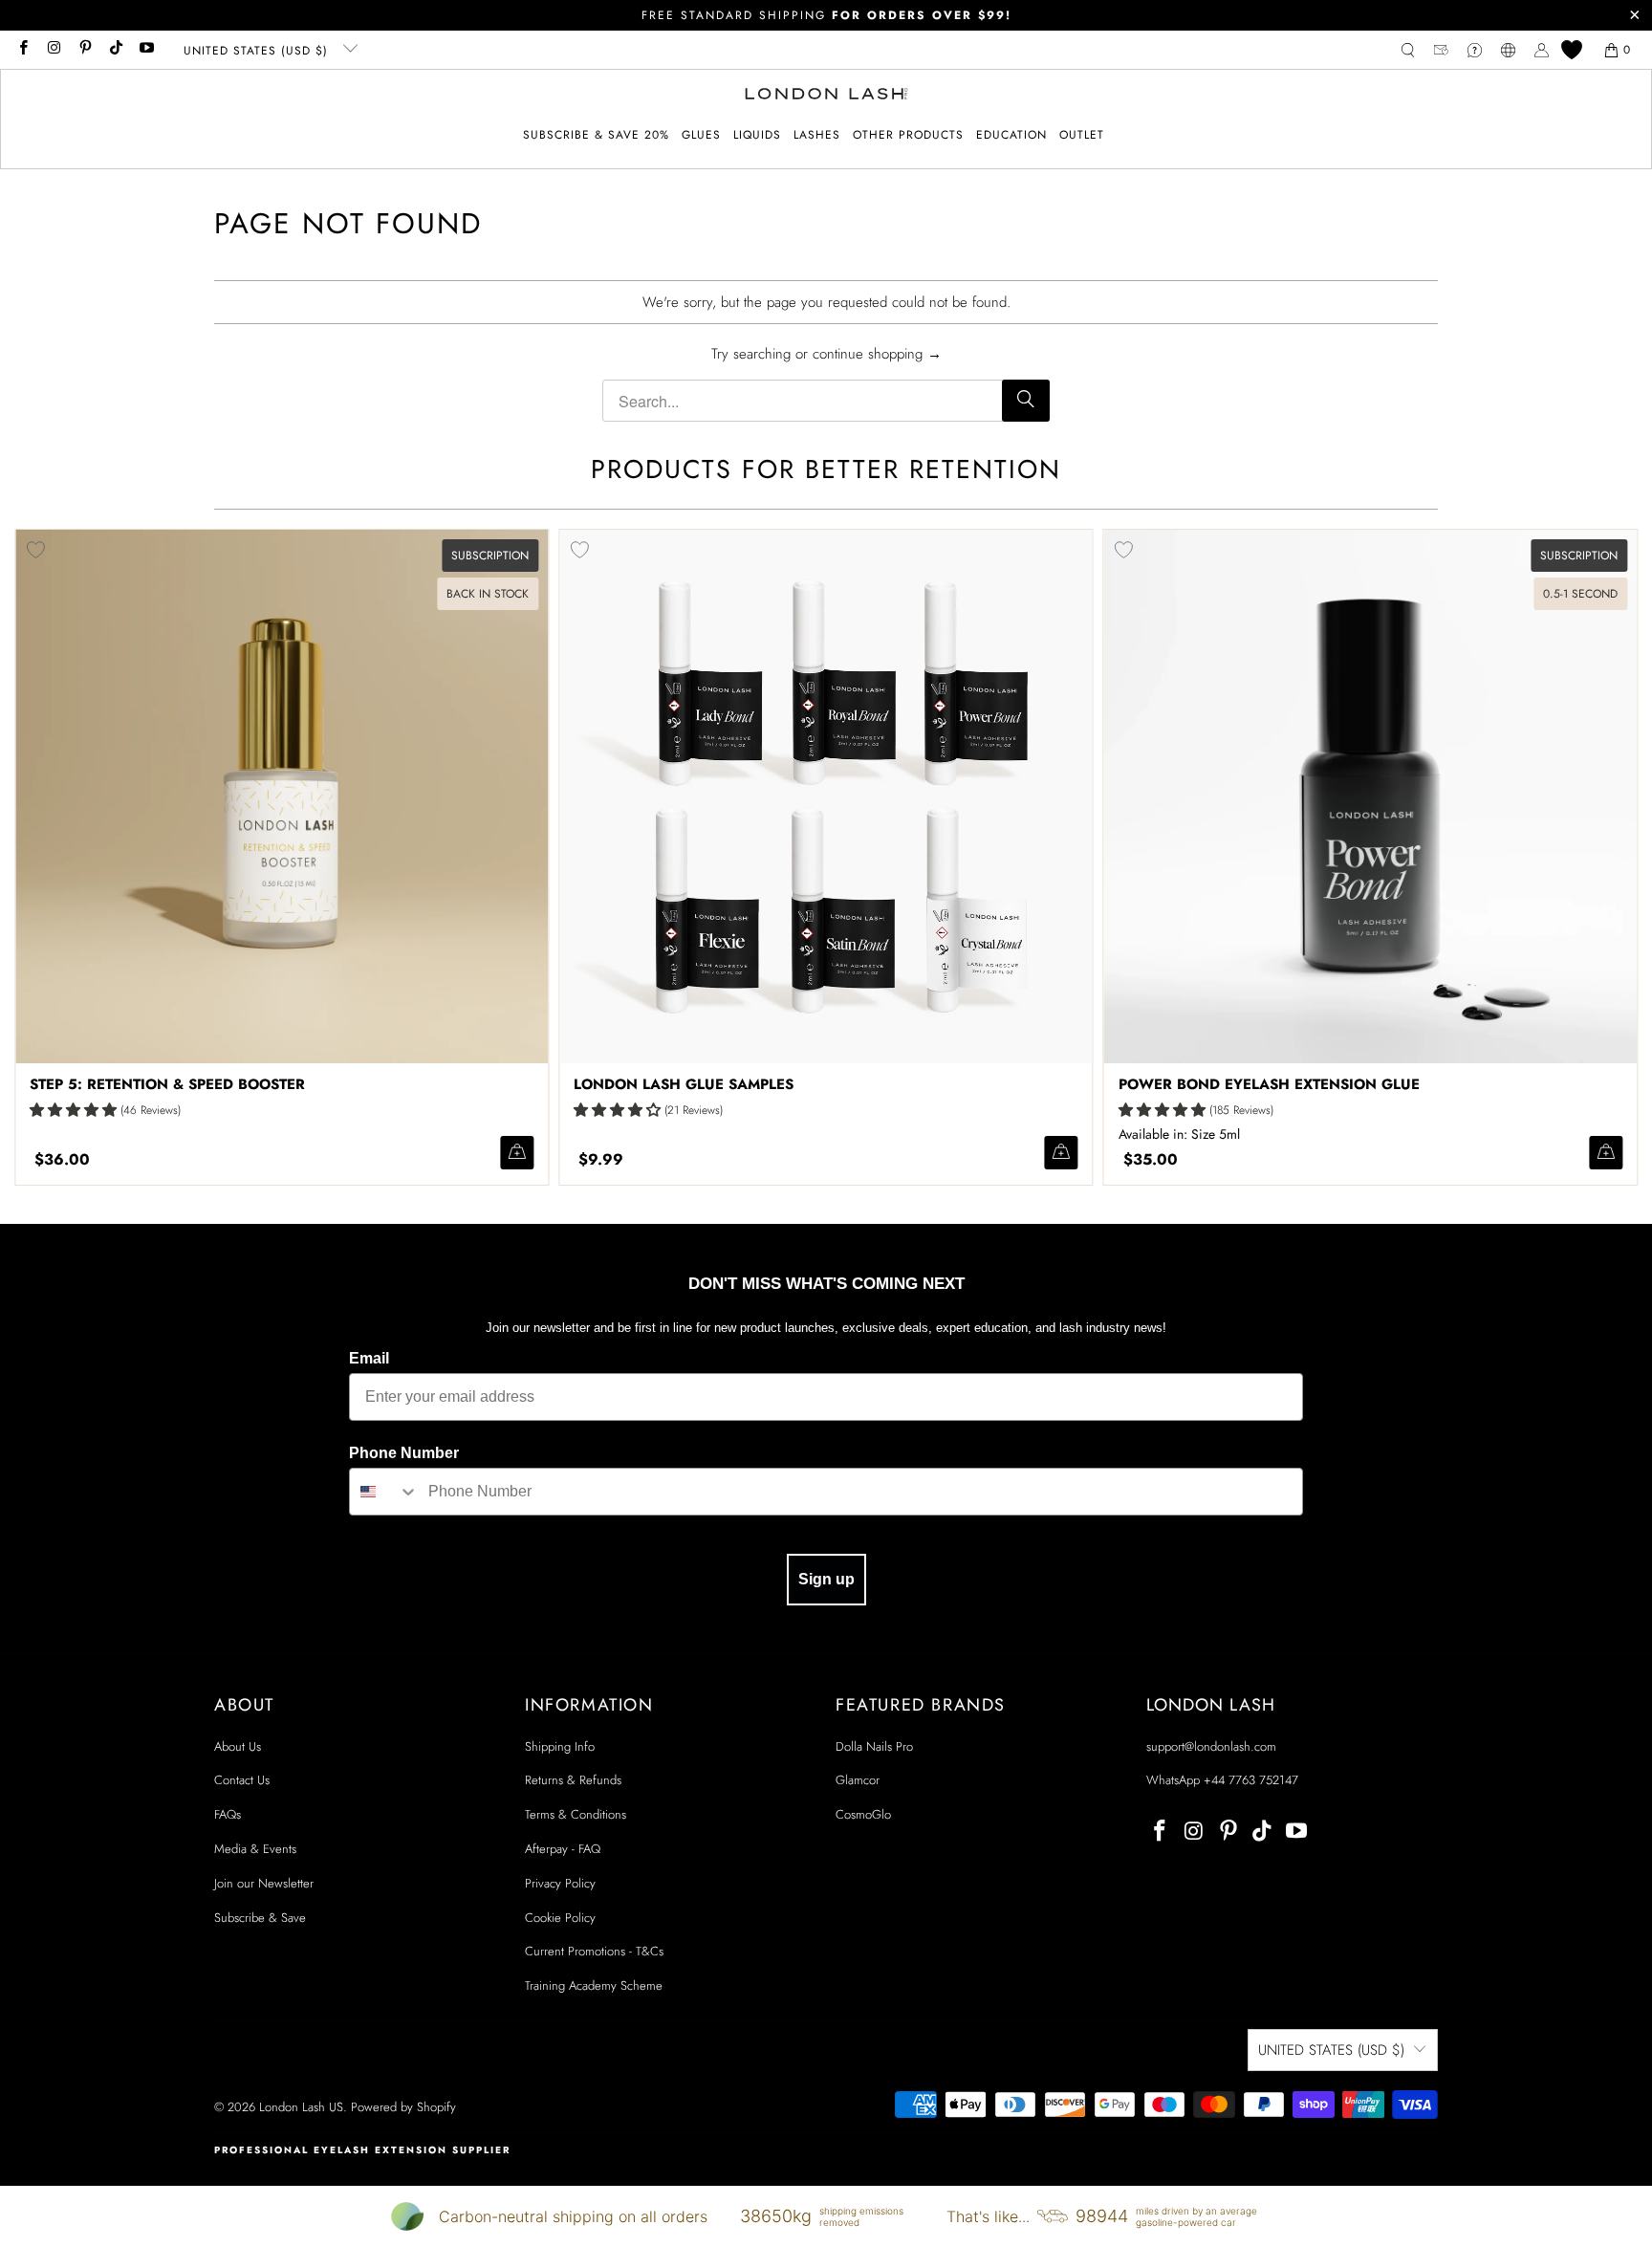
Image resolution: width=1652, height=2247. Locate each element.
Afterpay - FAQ (563, 1849)
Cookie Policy (560, 1918)
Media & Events (255, 1849)
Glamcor (858, 1780)
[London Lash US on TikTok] (115, 50)
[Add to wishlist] (579, 550)
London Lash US (301, 2107)
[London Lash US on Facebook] (22, 50)
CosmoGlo (863, 1814)
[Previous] (50, 857)
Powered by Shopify (403, 2107)
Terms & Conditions (576, 1814)
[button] (701, 135)
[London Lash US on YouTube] (146, 50)
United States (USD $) (258, 51)
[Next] (1602, 857)
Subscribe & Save (260, 1918)
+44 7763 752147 (1251, 1780)
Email (369, 1358)
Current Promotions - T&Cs (594, 1951)
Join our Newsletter (264, 1883)
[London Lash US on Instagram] (53, 50)
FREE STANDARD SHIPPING (826, 15)
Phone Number (404, 1453)
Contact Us (242, 1780)
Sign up (826, 1579)
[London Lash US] (826, 96)
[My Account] (1542, 50)
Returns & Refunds (573, 1780)
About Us (238, 1746)
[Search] (1026, 401)
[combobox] (384, 1492)
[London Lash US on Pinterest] (85, 50)
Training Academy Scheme (594, 1985)
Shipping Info (560, 1746)
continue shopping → (877, 354)
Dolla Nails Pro (874, 1746)
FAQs (228, 1814)
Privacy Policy (560, 1883)
